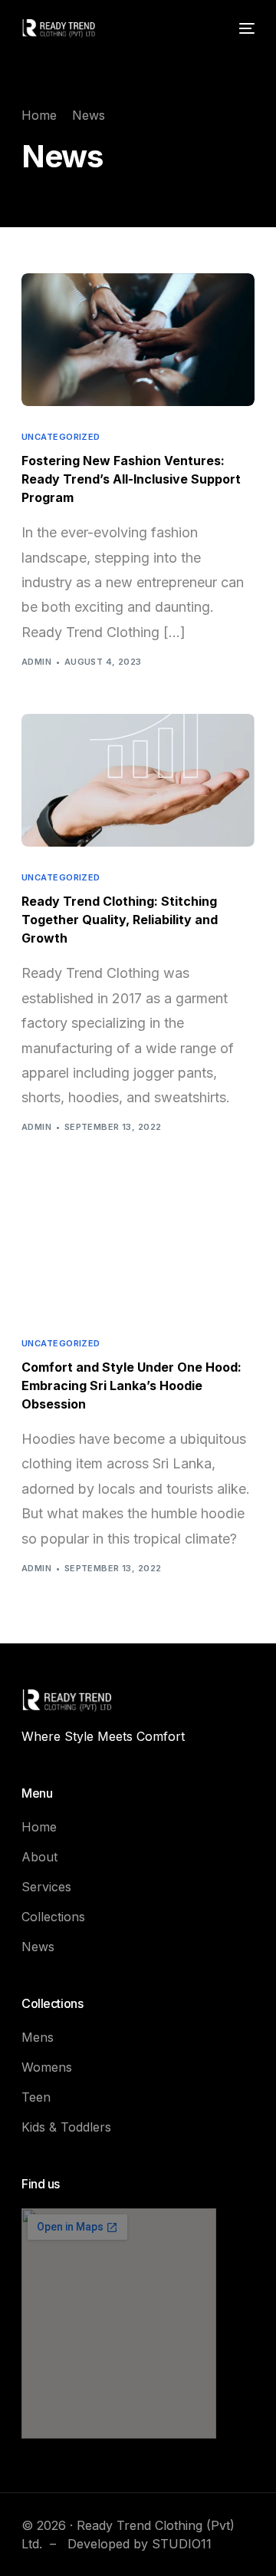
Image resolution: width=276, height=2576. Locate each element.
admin (36, 662)
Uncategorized (61, 437)
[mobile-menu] (245, 28)
